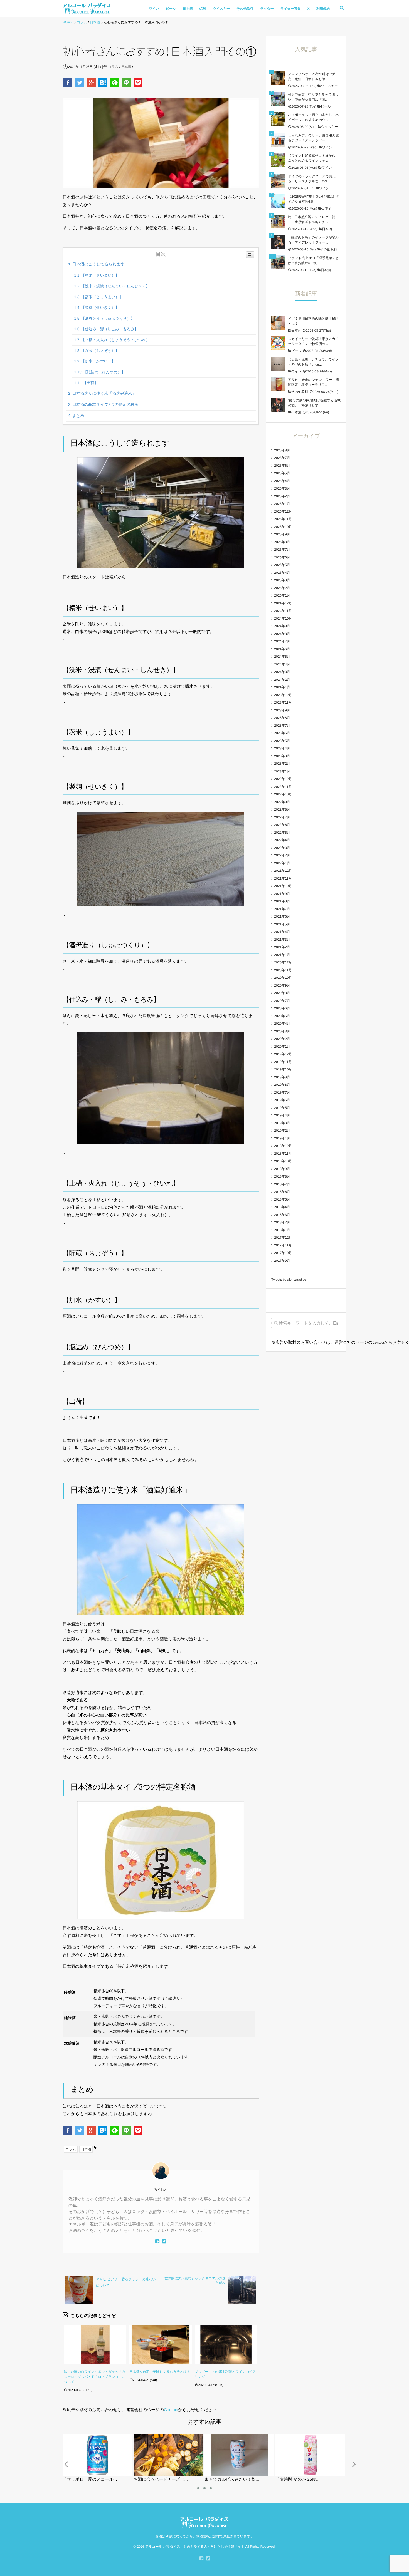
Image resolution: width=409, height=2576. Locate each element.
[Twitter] (80, 83)
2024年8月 (282, 634)
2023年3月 (282, 756)
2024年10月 (283, 618)
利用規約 (323, 9)
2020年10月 (283, 978)
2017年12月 (283, 1238)
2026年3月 (282, 488)
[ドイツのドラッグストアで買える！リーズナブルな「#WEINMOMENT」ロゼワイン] (278, 181)
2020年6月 (282, 1008)
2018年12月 (283, 1146)
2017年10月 (283, 1253)
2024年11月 (283, 611)
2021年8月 (282, 901)
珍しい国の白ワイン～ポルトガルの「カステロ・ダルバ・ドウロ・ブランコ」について (95, 2377)
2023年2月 (282, 764)
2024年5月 (282, 657)
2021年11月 (283, 878)
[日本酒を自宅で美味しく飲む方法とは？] (161, 2344)
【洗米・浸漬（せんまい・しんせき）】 (115, 286)
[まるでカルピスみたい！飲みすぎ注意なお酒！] (225, 2436)
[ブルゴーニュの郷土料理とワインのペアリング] (226, 2344)
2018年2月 (282, 1222)
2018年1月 (282, 1230)
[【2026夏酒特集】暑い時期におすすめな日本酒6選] (278, 201)
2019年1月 (282, 1138)
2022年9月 (282, 802)
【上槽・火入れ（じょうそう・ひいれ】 (115, 340)
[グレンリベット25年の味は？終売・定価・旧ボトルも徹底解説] (278, 78)
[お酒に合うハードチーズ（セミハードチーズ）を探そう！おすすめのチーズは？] (154, 2436)
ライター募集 (291, 9)
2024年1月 (282, 687)
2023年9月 (282, 710)
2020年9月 (282, 985)
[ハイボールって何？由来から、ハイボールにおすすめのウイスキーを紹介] (278, 119)
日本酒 (188, 9)
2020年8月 (282, 993)
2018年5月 (282, 1199)
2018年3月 (282, 1215)
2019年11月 (283, 1062)
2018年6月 (282, 1192)
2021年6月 (282, 916)
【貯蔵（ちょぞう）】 (100, 351)
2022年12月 (283, 779)
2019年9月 (282, 1077)
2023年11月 (283, 702)
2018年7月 (282, 1184)
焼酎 (203, 9)
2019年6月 (282, 1100)
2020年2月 (282, 1039)
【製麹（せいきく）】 (100, 308)
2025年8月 (282, 542)
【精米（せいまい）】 (100, 275)
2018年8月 (282, 1176)
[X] (164, 2242)
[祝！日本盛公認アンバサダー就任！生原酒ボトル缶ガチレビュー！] (278, 222)
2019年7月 (282, 1092)
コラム (113, 67)
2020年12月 (283, 962)
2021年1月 (282, 955)
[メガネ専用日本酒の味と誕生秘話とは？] (278, 323)
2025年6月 (282, 557)
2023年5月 (282, 741)
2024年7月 (282, 641)
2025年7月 (282, 550)
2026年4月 (282, 481)
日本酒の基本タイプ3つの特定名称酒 (105, 405)
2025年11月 (283, 519)
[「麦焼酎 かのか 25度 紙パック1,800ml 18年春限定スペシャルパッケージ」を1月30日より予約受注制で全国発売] (296, 2436)
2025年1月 (282, 595)
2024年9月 (282, 626)
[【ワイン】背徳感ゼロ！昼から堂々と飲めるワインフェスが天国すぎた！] (278, 160)
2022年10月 (283, 794)
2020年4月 (282, 1024)
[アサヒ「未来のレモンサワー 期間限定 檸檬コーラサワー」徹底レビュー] (278, 384)
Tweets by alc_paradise (289, 1280)
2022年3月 (282, 848)
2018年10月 (283, 1161)
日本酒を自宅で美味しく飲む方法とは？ (160, 2372)
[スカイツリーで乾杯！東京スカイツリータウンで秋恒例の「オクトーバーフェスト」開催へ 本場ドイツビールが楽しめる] (278, 343)
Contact (171, 2410)
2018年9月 (282, 1169)
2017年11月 (283, 1245)
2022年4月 (282, 840)
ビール (171, 9)
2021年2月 (282, 947)
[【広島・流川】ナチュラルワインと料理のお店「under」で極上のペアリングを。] (278, 364)
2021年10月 (283, 886)
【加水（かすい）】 (98, 361)
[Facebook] (68, 83)
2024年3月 (282, 672)
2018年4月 (282, 1207)
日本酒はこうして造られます (98, 264)
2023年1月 (282, 771)
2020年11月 (283, 970)
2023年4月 (282, 748)
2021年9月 (282, 894)
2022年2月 (282, 855)
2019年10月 (283, 1069)
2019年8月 (282, 1085)
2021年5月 (282, 924)
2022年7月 (282, 817)
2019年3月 (282, 1123)
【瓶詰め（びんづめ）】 (104, 372)
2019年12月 (283, 1054)
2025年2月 (282, 588)
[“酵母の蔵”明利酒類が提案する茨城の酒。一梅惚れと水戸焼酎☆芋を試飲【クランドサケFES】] (278, 405)
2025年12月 (283, 511)
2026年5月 (282, 473)
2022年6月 (282, 825)
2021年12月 (283, 871)
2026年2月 (282, 496)
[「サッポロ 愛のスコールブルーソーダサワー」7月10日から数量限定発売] (83, 2436)
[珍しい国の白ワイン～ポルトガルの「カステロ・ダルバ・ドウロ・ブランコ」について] (95, 2344)
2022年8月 (282, 809)
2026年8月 (282, 450)
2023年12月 (283, 695)
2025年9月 (282, 534)
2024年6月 (282, 649)
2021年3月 (282, 940)
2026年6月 (282, 466)
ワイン (154, 9)
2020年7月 (282, 1001)
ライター (267, 9)
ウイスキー (221, 9)
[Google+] (92, 83)
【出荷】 (90, 383)
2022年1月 (282, 863)
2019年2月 (282, 1131)
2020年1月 (282, 1047)
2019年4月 (282, 1115)
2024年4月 (282, 664)
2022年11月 (283, 787)
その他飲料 (245, 9)
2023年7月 (282, 726)
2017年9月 (282, 1261)
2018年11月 (283, 1154)
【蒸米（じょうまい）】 (102, 297)
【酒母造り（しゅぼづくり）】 (108, 318)
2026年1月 (282, 504)
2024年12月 (283, 603)
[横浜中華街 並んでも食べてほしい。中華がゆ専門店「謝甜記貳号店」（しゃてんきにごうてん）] (278, 99)
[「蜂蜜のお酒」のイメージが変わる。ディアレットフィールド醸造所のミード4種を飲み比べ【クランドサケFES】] (278, 242)
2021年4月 (282, 932)
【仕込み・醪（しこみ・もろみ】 (110, 329)
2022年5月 (282, 833)
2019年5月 (282, 1108)
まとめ (78, 416)
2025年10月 (283, 527)
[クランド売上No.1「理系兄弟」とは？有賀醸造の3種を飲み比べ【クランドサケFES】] (278, 262)
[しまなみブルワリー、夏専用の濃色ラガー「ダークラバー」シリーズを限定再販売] (278, 140)
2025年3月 (282, 580)
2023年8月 (282, 718)
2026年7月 (282, 458)
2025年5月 (282, 565)
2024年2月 (282, 680)
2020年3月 (282, 1031)
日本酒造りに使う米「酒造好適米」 (104, 394)
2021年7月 (282, 909)
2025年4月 (282, 573)
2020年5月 (282, 1016)
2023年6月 (282, 733)
